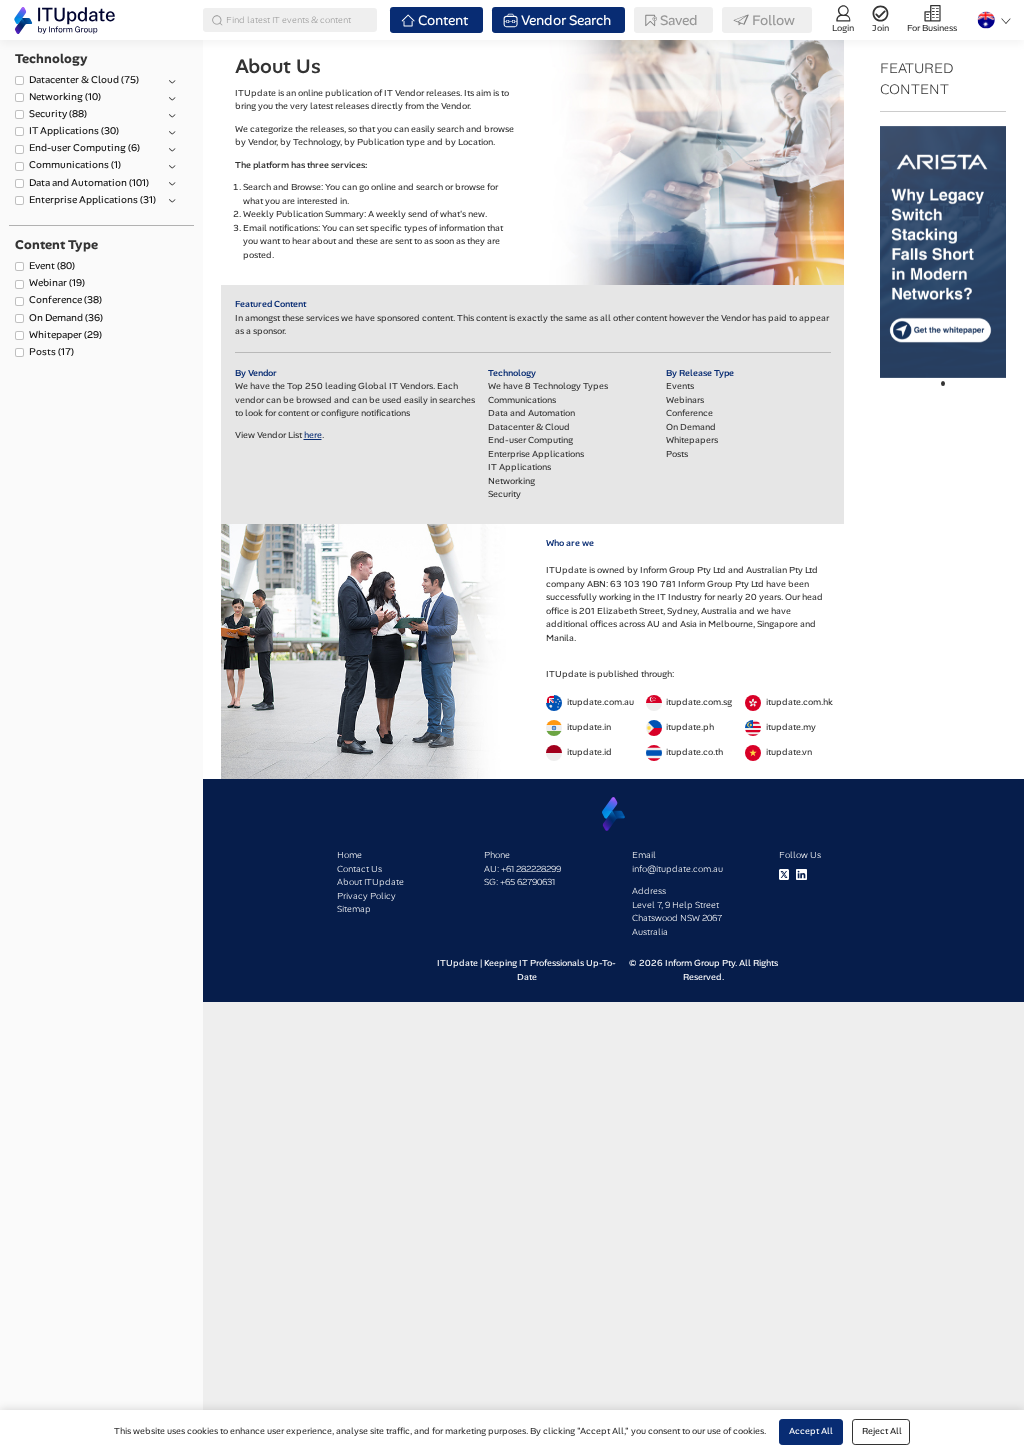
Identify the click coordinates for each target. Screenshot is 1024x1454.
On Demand (66, 317)
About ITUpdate (370, 882)
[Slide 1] (943, 383)
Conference (65, 299)
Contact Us (359, 869)
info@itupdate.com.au (677, 869)
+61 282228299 (531, 869)
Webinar (57, 282)
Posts (51, 351)
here (313, 435)
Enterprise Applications (92, 199)
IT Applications (74, 130)
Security (58, 113)
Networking (65, 96)
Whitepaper (65, 334)
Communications (75, 164)
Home (349, 855)
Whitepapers (692, 440)
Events (680, 386)
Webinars (685, 400)
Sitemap (354, 909)
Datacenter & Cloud (84, 79)
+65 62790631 (527, 882)
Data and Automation (89, 182)
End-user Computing (84, 147)
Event (52, 265)
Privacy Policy (366, 896)
